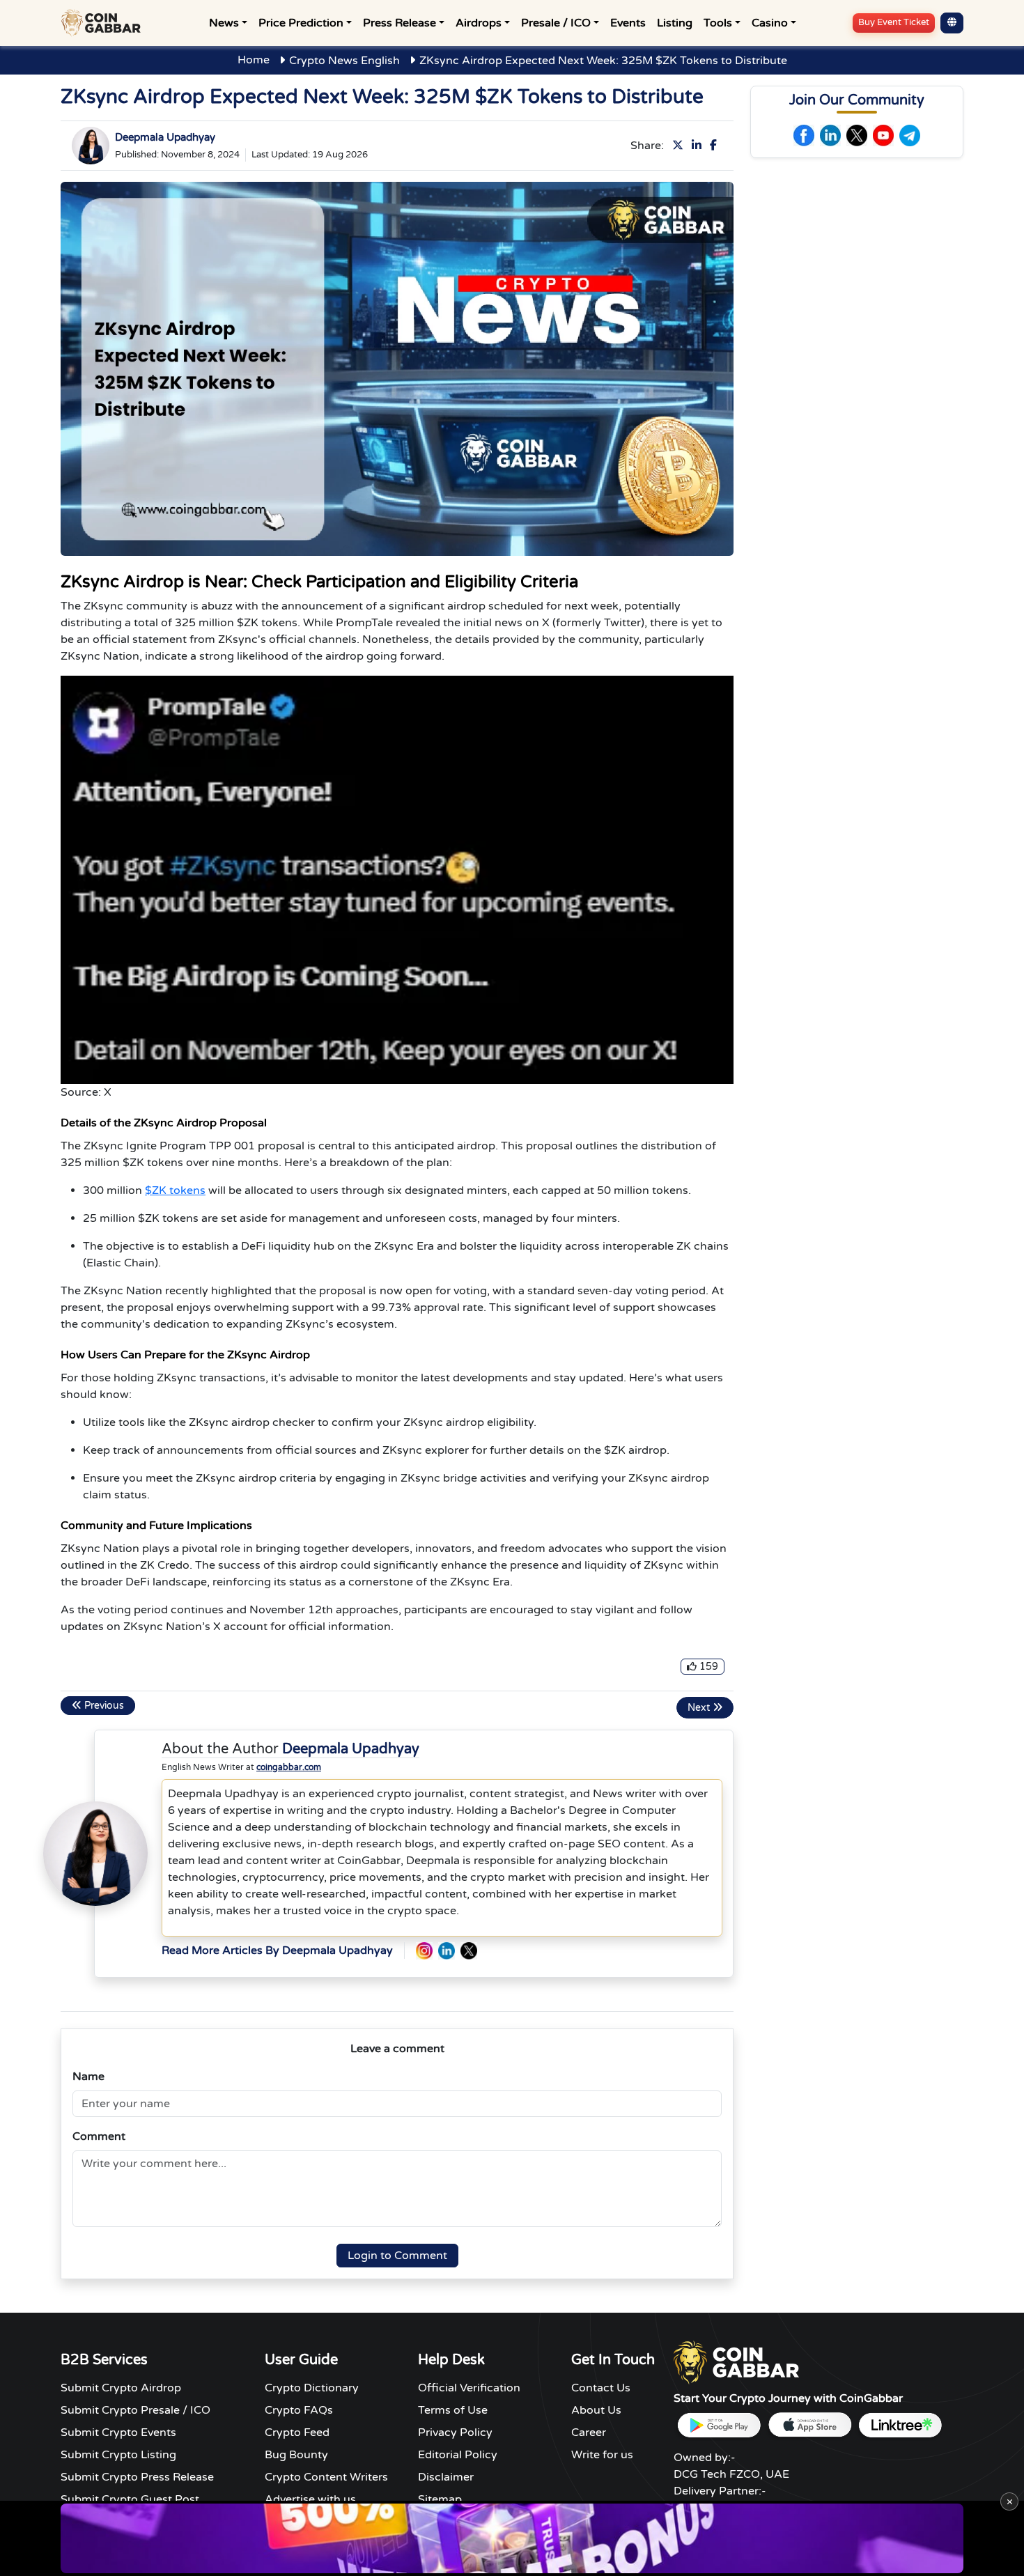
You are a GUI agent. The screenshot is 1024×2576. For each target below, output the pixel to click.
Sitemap (440, 2499)
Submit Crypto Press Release (137, 2477)
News (224, 23)
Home (254, 60)
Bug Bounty (296, 2455)
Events (628, 23)
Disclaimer (446, 2477)
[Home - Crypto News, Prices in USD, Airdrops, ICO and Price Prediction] (104, 23)
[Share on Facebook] (716, 146)
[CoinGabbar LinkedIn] (447, 1951)
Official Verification (469, 2388)
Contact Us (601, 2388)
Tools (718, 23)
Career (589, 2433)
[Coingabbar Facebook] (804, 135)
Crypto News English (344, 61)
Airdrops (479, 23)
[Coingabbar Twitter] (857, 135)
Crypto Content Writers (326, 2477)
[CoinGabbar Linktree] (900, 2425)
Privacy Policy (455, 2433)
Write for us (602, 2455)
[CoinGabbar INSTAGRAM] (424, 1951)
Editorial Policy (458, 2455)
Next (700, 1708)
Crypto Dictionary (312, 2388)
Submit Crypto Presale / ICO (135, 2410)
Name (88, 2077)
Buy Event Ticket (894, 22)
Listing (675, 23)
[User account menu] (952, 23)
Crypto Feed (297, 2433)
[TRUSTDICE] (512, 2538)
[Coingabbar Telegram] (910, 135)
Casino (770, 23)
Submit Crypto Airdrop (121, 2388)
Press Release (399, 23)
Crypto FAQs (299, 2410)
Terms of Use (453, 2410)
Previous (103, 1706)
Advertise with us (310, 2499)
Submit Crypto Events (118, 2433)
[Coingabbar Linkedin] (830, 135)
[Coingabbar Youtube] (883, 135)
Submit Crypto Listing (118, 2455)
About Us (596, 2410)
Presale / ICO (556, 23)
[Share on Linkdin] (699, 146)
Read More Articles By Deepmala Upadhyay (277, 1950)
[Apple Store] (809, 2425)
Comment (99, 2136)
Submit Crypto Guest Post (130, 2499)
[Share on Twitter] (681, 146)
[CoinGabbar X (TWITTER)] (469, 1951)
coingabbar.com (289, 1767)
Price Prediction (301, 23)
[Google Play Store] (719, 2425)
